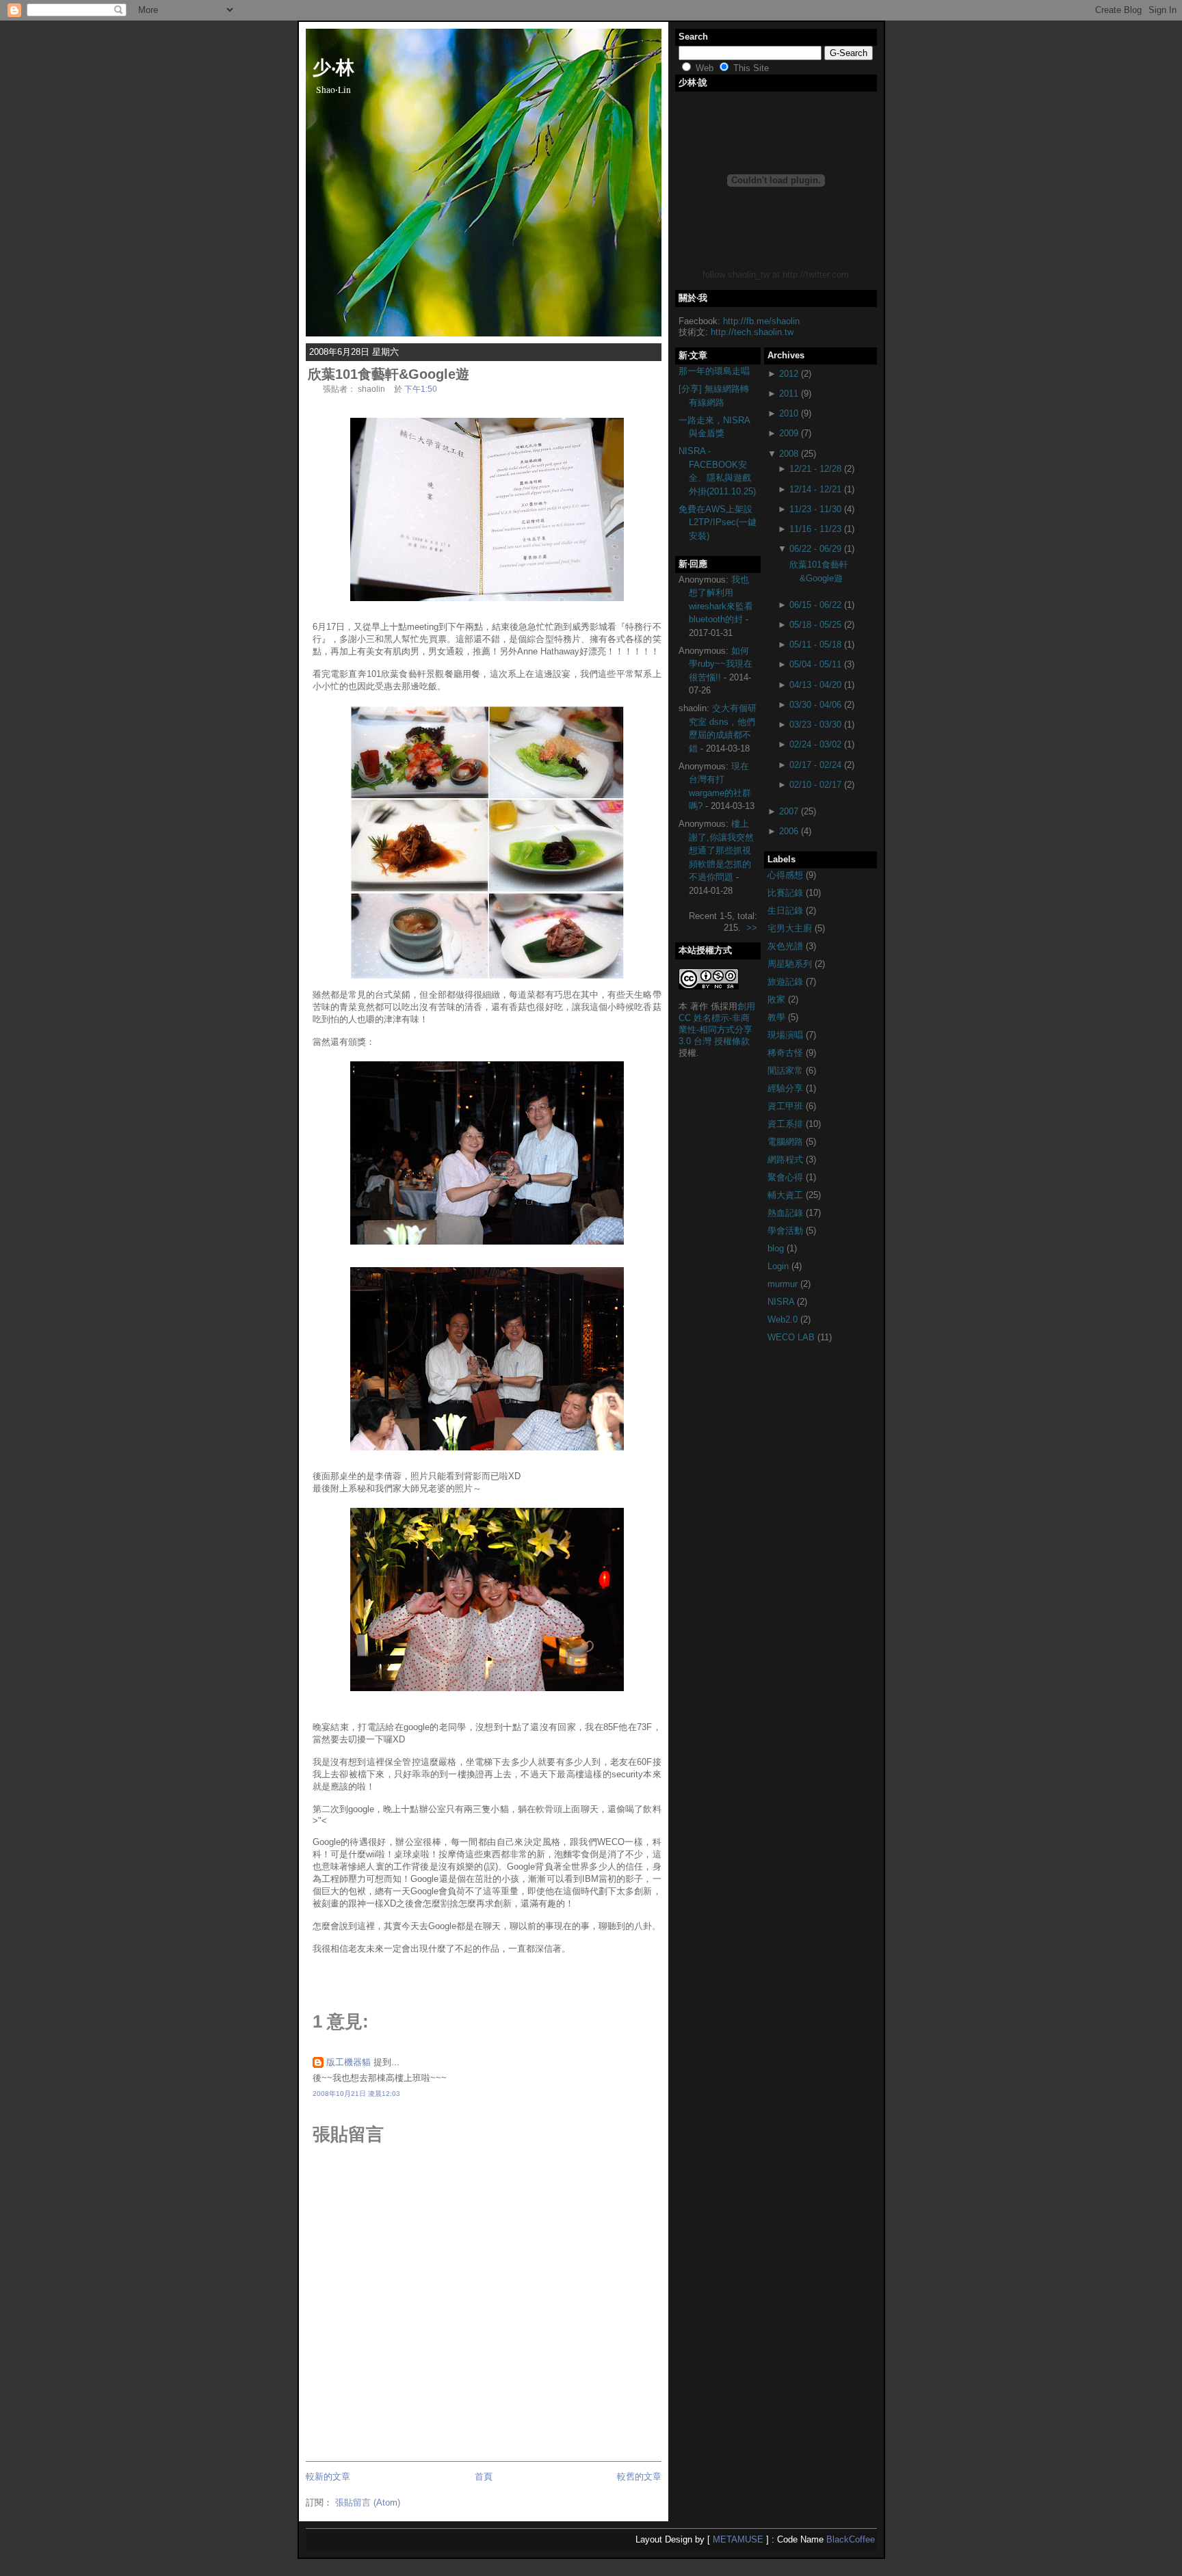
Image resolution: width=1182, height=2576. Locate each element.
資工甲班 (787, 1106)
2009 (789, 433)
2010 (789, 413)
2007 (789, 811)
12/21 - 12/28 (815, 469)
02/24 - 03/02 (815, 744)
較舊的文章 (639, 2477)
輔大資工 (787, 1195)
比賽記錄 (787, 893)
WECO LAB (792, 1337)
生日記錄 (787, 911)
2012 (789, 374)
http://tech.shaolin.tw (752, 332)
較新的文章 (328, 2477)
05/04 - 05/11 (815, 664)
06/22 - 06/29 (815, 549)
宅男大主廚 (791, 928)
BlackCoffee (851, 2539)
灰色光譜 (787, 946)
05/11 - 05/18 (815, 645)
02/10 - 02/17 (815, 785)
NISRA (782, 1302)
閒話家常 (787, 1071)
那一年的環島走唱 (714, 371)
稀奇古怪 (787, 1053)
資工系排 (787, 1124)
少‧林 (333, 66)
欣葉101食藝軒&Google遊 (389, 374)
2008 (789, 454)
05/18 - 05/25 (815, 625)
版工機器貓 (349, 2062)
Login (779, 1266)
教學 (778, 1017)
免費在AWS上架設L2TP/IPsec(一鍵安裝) (718, 522)
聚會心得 (787, 1177)
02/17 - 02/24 (815, 765)
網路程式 (787, 1159)
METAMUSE (738, 2539)
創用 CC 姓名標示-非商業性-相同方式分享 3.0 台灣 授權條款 (717, 1024)
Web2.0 (784, 1319)
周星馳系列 (791, 964)
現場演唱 (787, 1035)
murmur (784, 1284)
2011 (789, 394)
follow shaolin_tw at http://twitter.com (776, 275)
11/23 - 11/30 (815, 509)
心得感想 (787, 875)
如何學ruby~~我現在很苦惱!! (721, 664)
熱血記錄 (787, 1213)
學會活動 (787, 1231)
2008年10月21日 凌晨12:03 (356, 2094)
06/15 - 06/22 (815, 605)
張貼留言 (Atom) (368, 2502)
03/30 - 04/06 (815, 705)
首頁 (484, 2477)
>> (752, 928)
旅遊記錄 (787, 982)
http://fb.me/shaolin (761, 321)
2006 (789, 831)
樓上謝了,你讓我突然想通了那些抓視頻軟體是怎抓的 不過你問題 (721, 850)
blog (777, 1248)
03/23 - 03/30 (815, 725)
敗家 (778, 999)
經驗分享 (787, 1088)
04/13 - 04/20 (815, 685)
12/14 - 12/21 (815, 489)
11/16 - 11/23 (815, 529)
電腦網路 (787, 1142)
